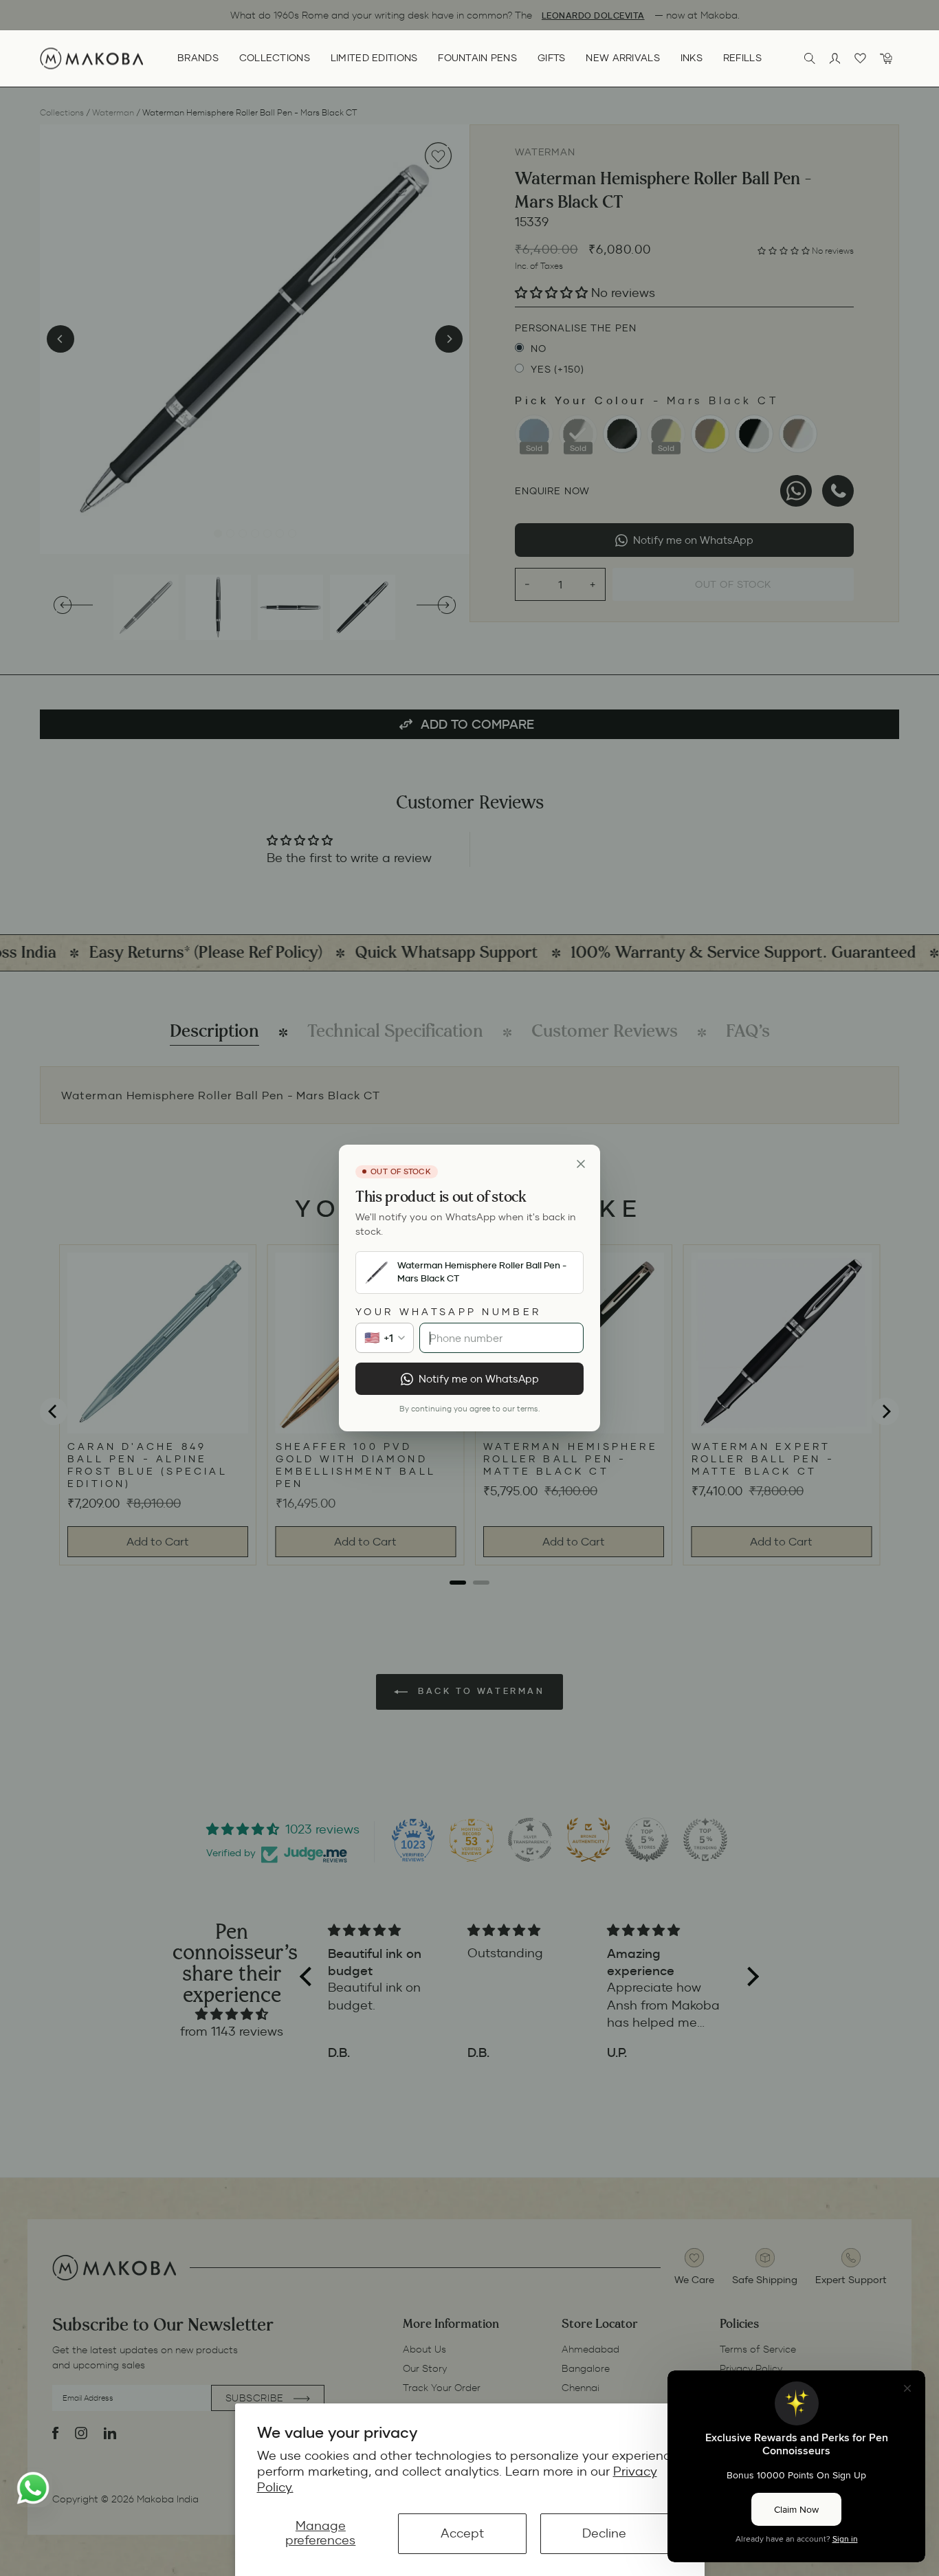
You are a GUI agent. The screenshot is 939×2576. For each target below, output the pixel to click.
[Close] (581, 1164)
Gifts (551, 58)
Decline (604, 2533)
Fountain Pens (477, 58)
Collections (275, 58)
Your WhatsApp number (448, 1312)
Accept (462, 2533)
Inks (692, 58)
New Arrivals (622, 58)
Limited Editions (374, 58)
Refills (742, 58)
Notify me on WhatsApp (479, 1379)
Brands (198, 58)
